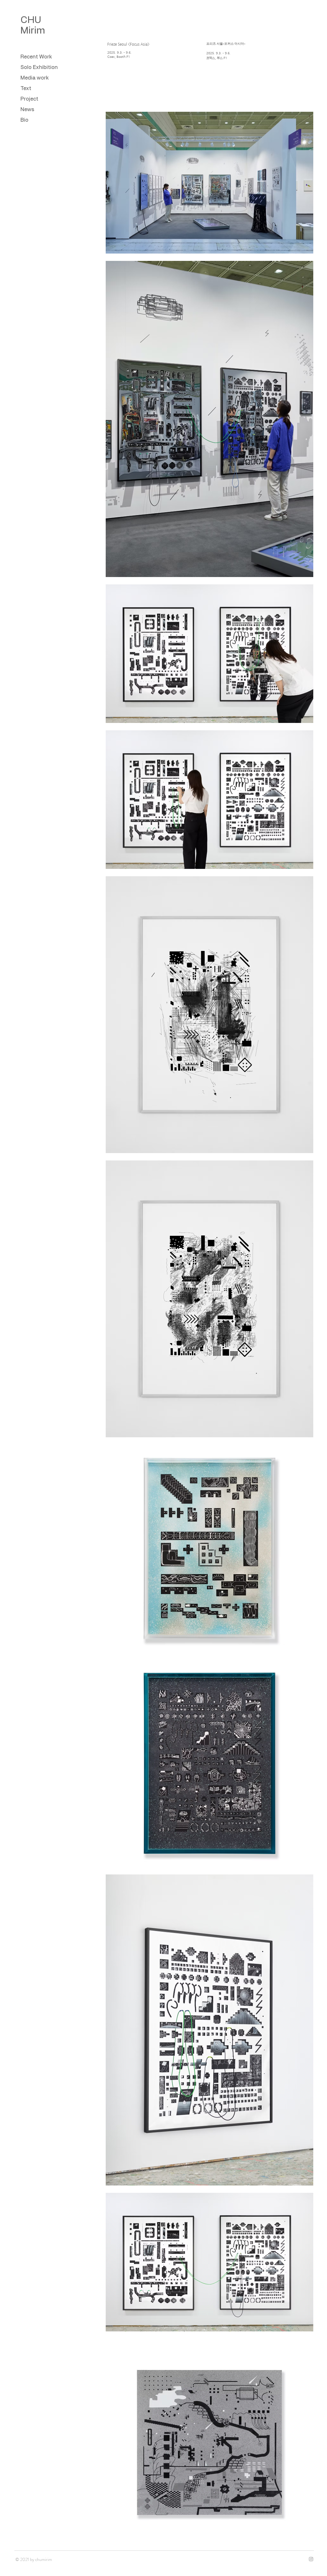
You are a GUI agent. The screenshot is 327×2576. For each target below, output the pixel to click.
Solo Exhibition (39, 67)
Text (26, 88)
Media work (34, 78)
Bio (24, 120)
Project (29, 99)
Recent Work (36, 57)
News (27, 110)
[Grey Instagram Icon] (311, 2559)
